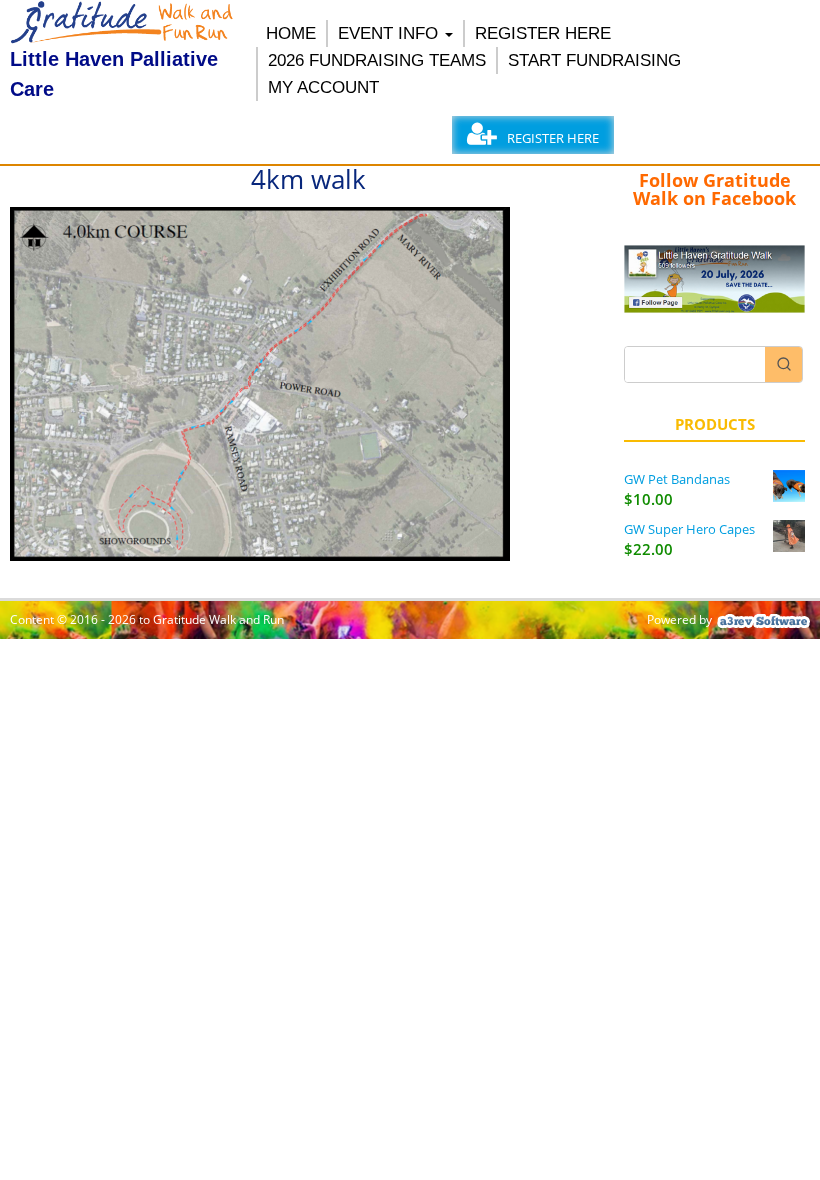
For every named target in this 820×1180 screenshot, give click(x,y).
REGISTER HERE (543, 33)
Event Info (388, 33)
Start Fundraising (594, 60)
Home (291, 33)
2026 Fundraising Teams (377, 60)
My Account (323, 87)
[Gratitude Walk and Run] (123, 38)
